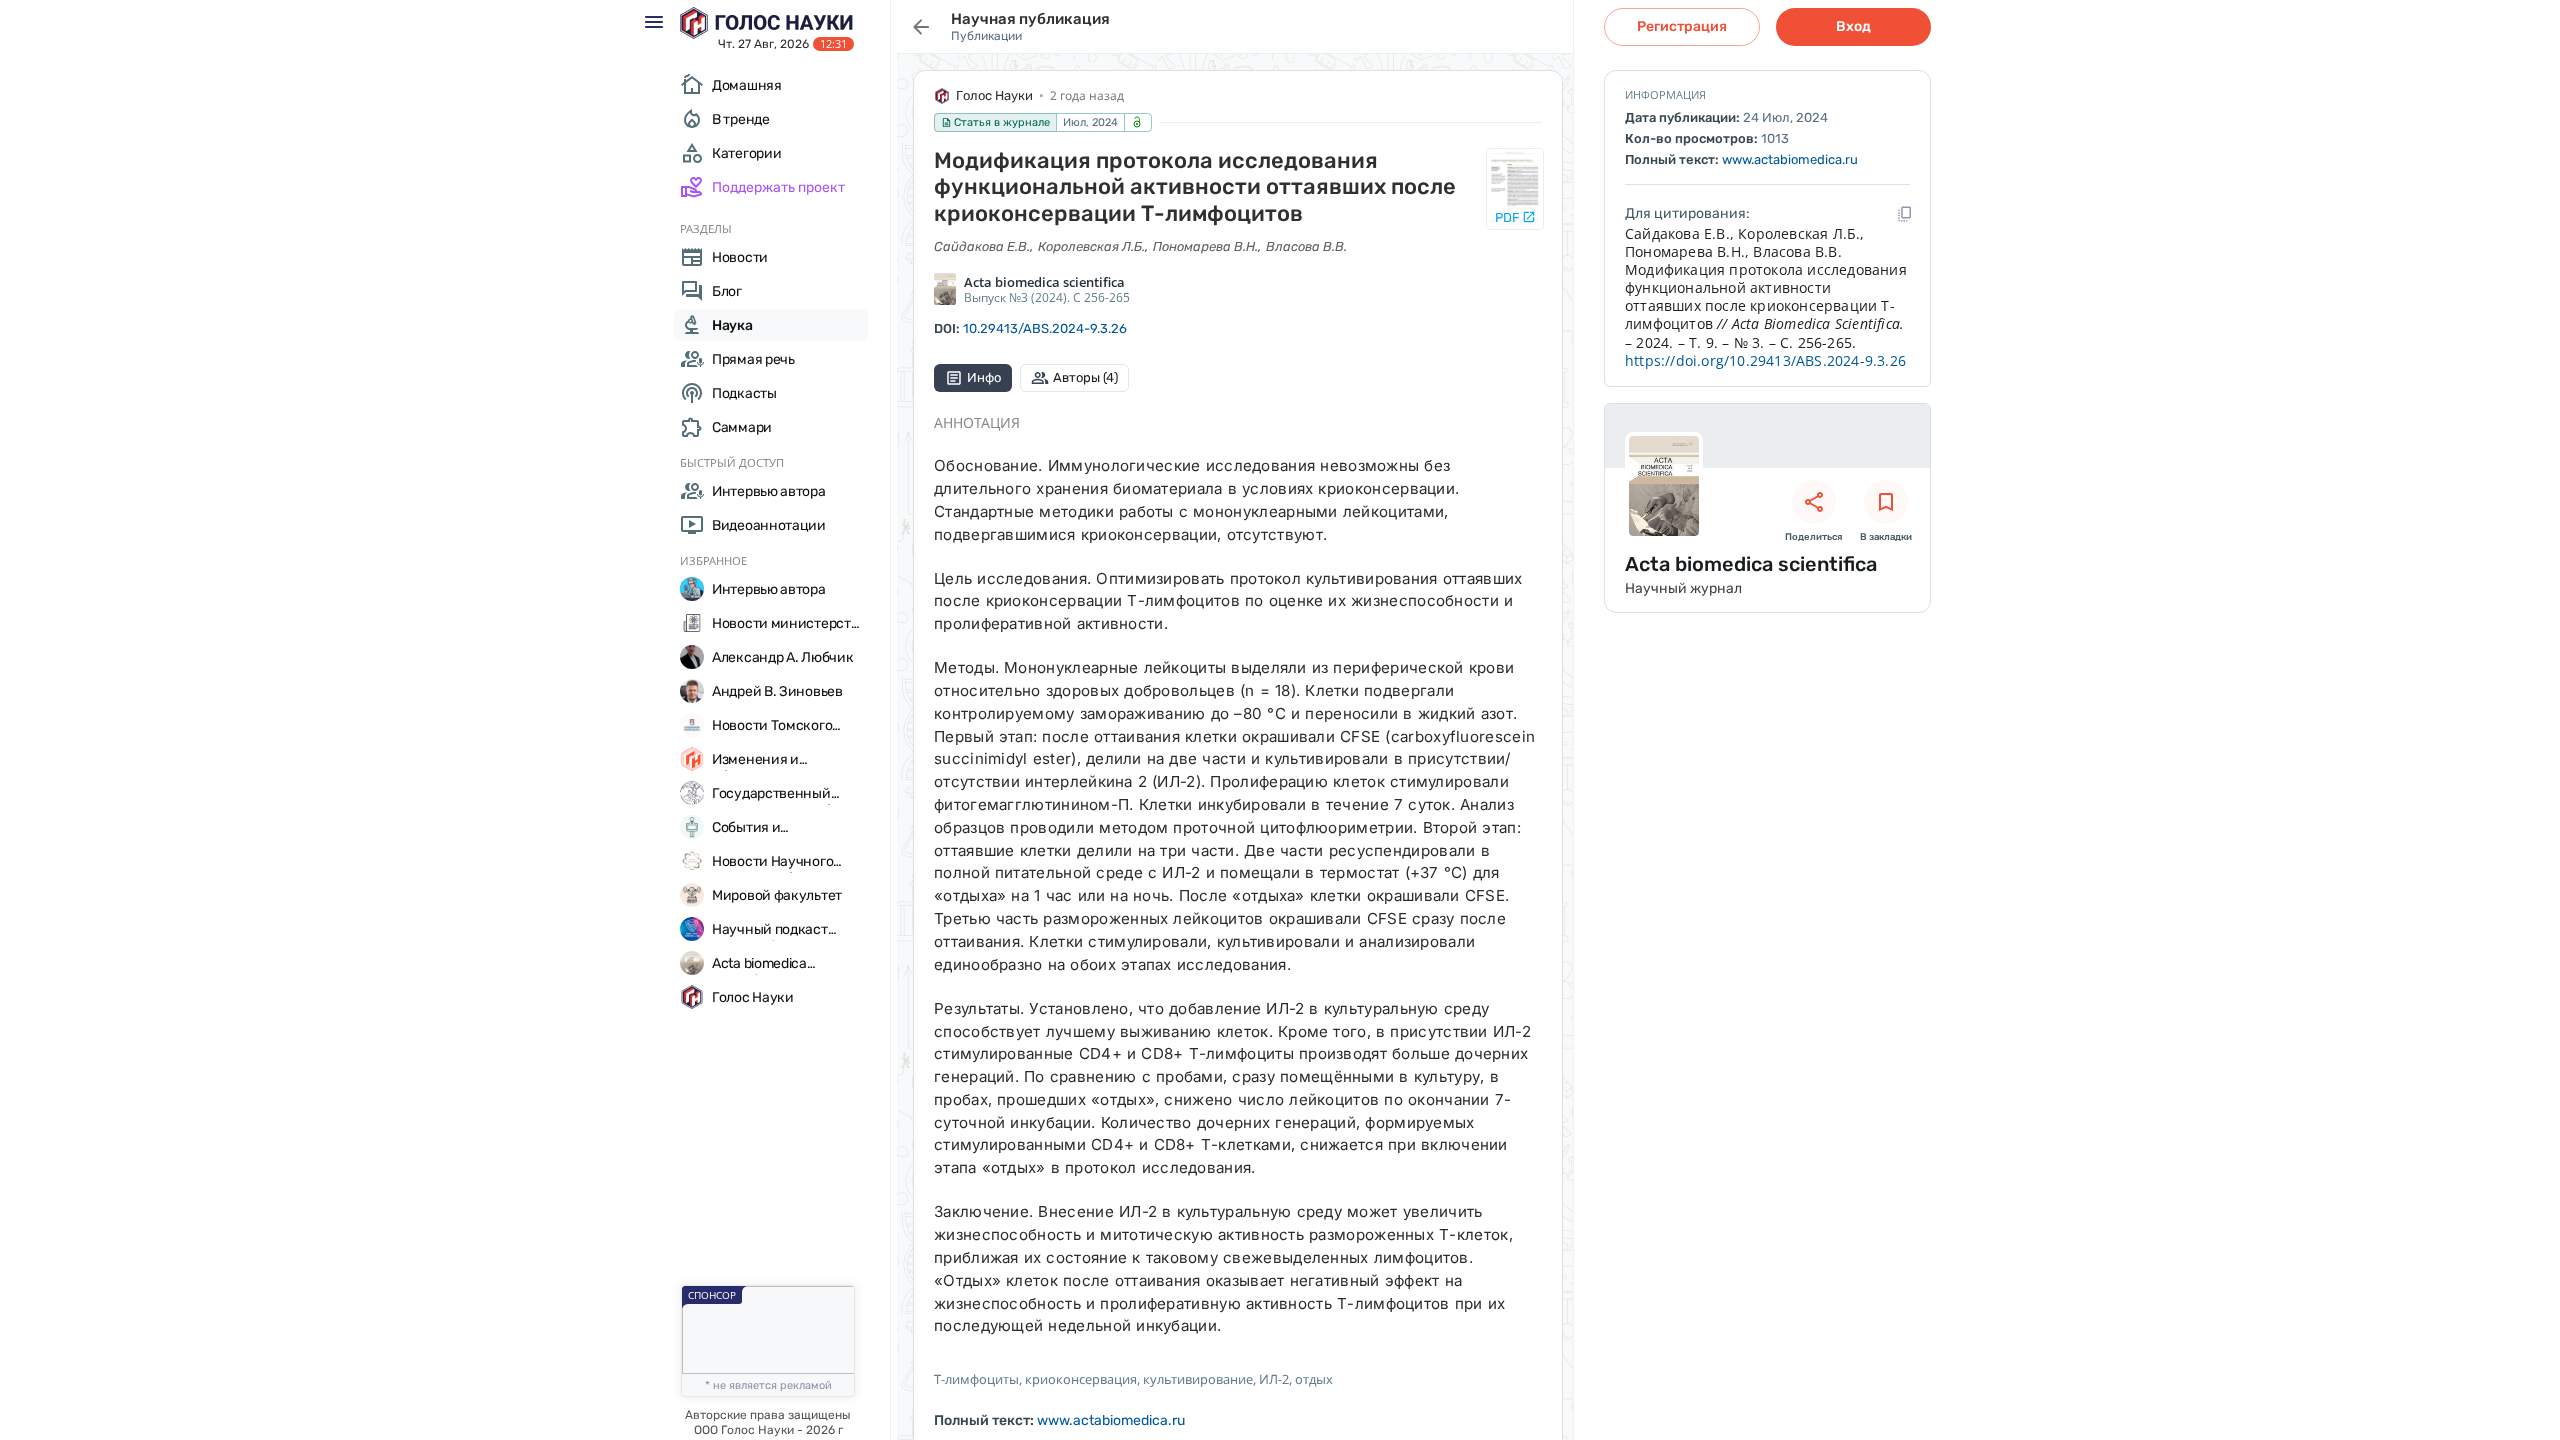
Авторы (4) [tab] (1085, 377)
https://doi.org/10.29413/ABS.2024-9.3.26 (1765, 360)
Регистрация (1682, 26)
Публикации (986, 36)
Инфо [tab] (984, 377)
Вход (1853, 26)
